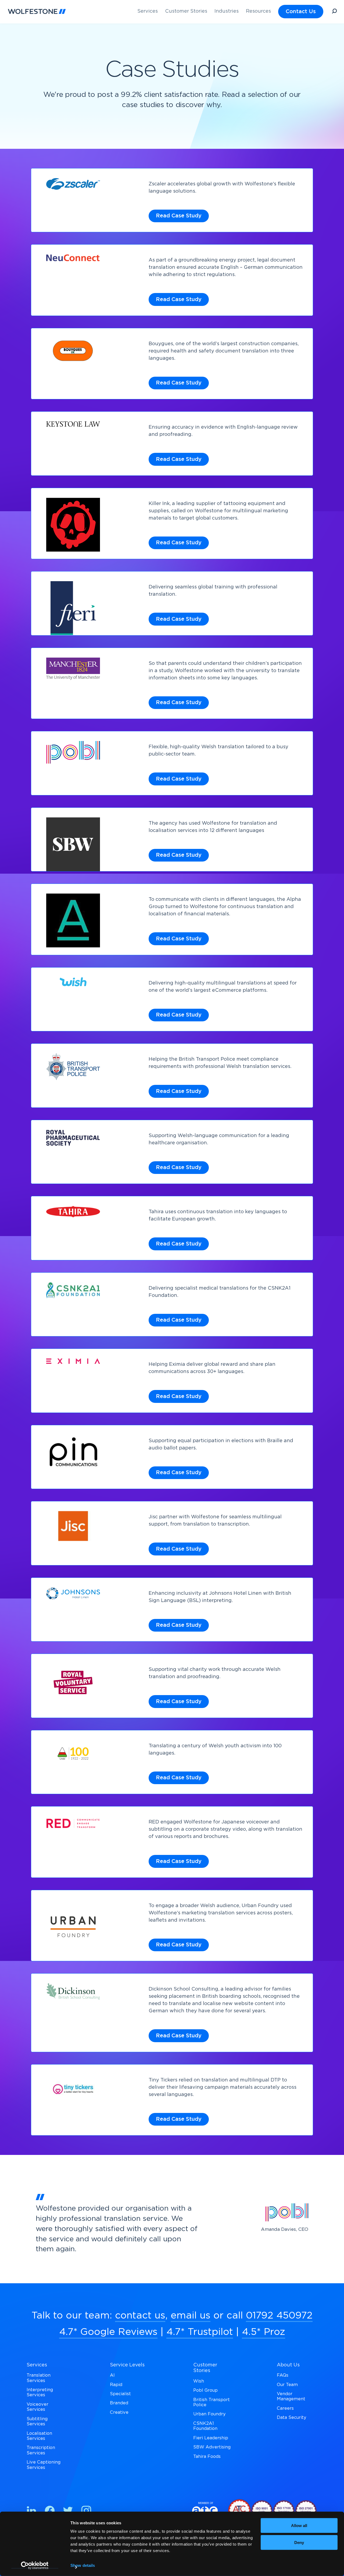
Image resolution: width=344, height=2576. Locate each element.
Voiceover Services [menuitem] (37, 2407)
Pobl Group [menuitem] (205, 2390)
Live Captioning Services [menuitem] (44, 2465)
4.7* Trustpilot (200, 2332)
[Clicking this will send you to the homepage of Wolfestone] (37, 11)
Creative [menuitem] (119, 2412)
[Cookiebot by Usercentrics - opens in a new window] (35, 2566)
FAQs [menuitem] (283, 2375)
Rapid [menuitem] (116, 2385)
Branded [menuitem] (119, 2403)
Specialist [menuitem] (120, 2394)
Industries (227, 11)
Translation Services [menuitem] (39, 2378)
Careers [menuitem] (285, 2408)
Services (148, 11)
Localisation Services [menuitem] (39, 2436)
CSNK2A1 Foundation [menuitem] (205, 2426)
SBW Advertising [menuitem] (212, 2447)
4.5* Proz (264, 2332)
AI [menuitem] (112, 2375)
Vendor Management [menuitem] (291, 2396)
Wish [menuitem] (199, 2381)
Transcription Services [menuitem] (41, 2450)
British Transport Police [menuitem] (212, 2402)
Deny (299, 2542)
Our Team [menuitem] (287, 2385)
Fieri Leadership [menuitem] (211, 2438)
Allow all (299, 2526)
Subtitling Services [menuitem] (37, 2421)
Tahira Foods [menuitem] (207, 2457)
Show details (83, 2565)
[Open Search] (334, 12)
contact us (140, 2316)
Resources (258, 11)
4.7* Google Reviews (108, 2332)
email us (191, 2316)
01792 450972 (279, 2316)
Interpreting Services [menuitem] (40, 2392)
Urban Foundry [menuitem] (209, 2414)
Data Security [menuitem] (292, 2418)
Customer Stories (186, 11)
